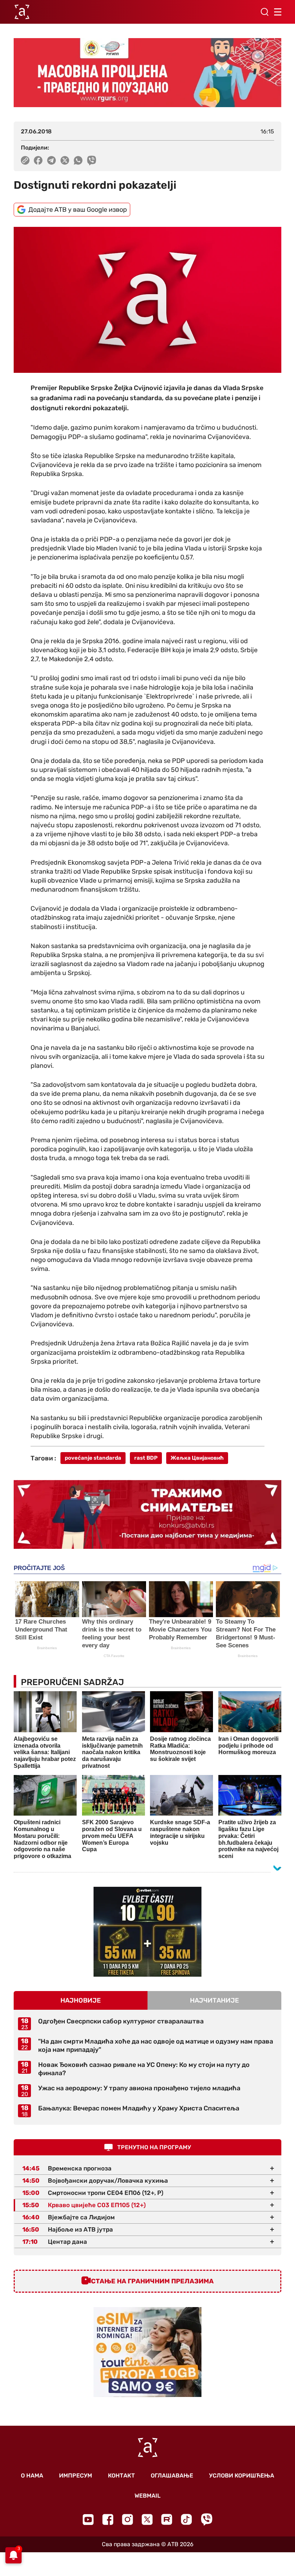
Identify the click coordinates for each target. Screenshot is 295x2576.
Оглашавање (172, 2476)
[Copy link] (25, 160)
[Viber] (206, 2519)
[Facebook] (108, 2519)
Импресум (76, 2476)
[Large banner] (147, 73)
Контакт (121, 2476)
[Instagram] (128, 2519)
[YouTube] (88, 2520)
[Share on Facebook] (38, 160)
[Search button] (264, 12)
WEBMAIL (147, 2496)
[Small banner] (147, 1932)
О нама (32, 2476)
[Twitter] (147, 2519)
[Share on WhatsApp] (78, 160)
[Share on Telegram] (52, 160)
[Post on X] (65, 160)
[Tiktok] (187, 2519)
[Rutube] (167, 2519)
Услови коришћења (242, 2476)
